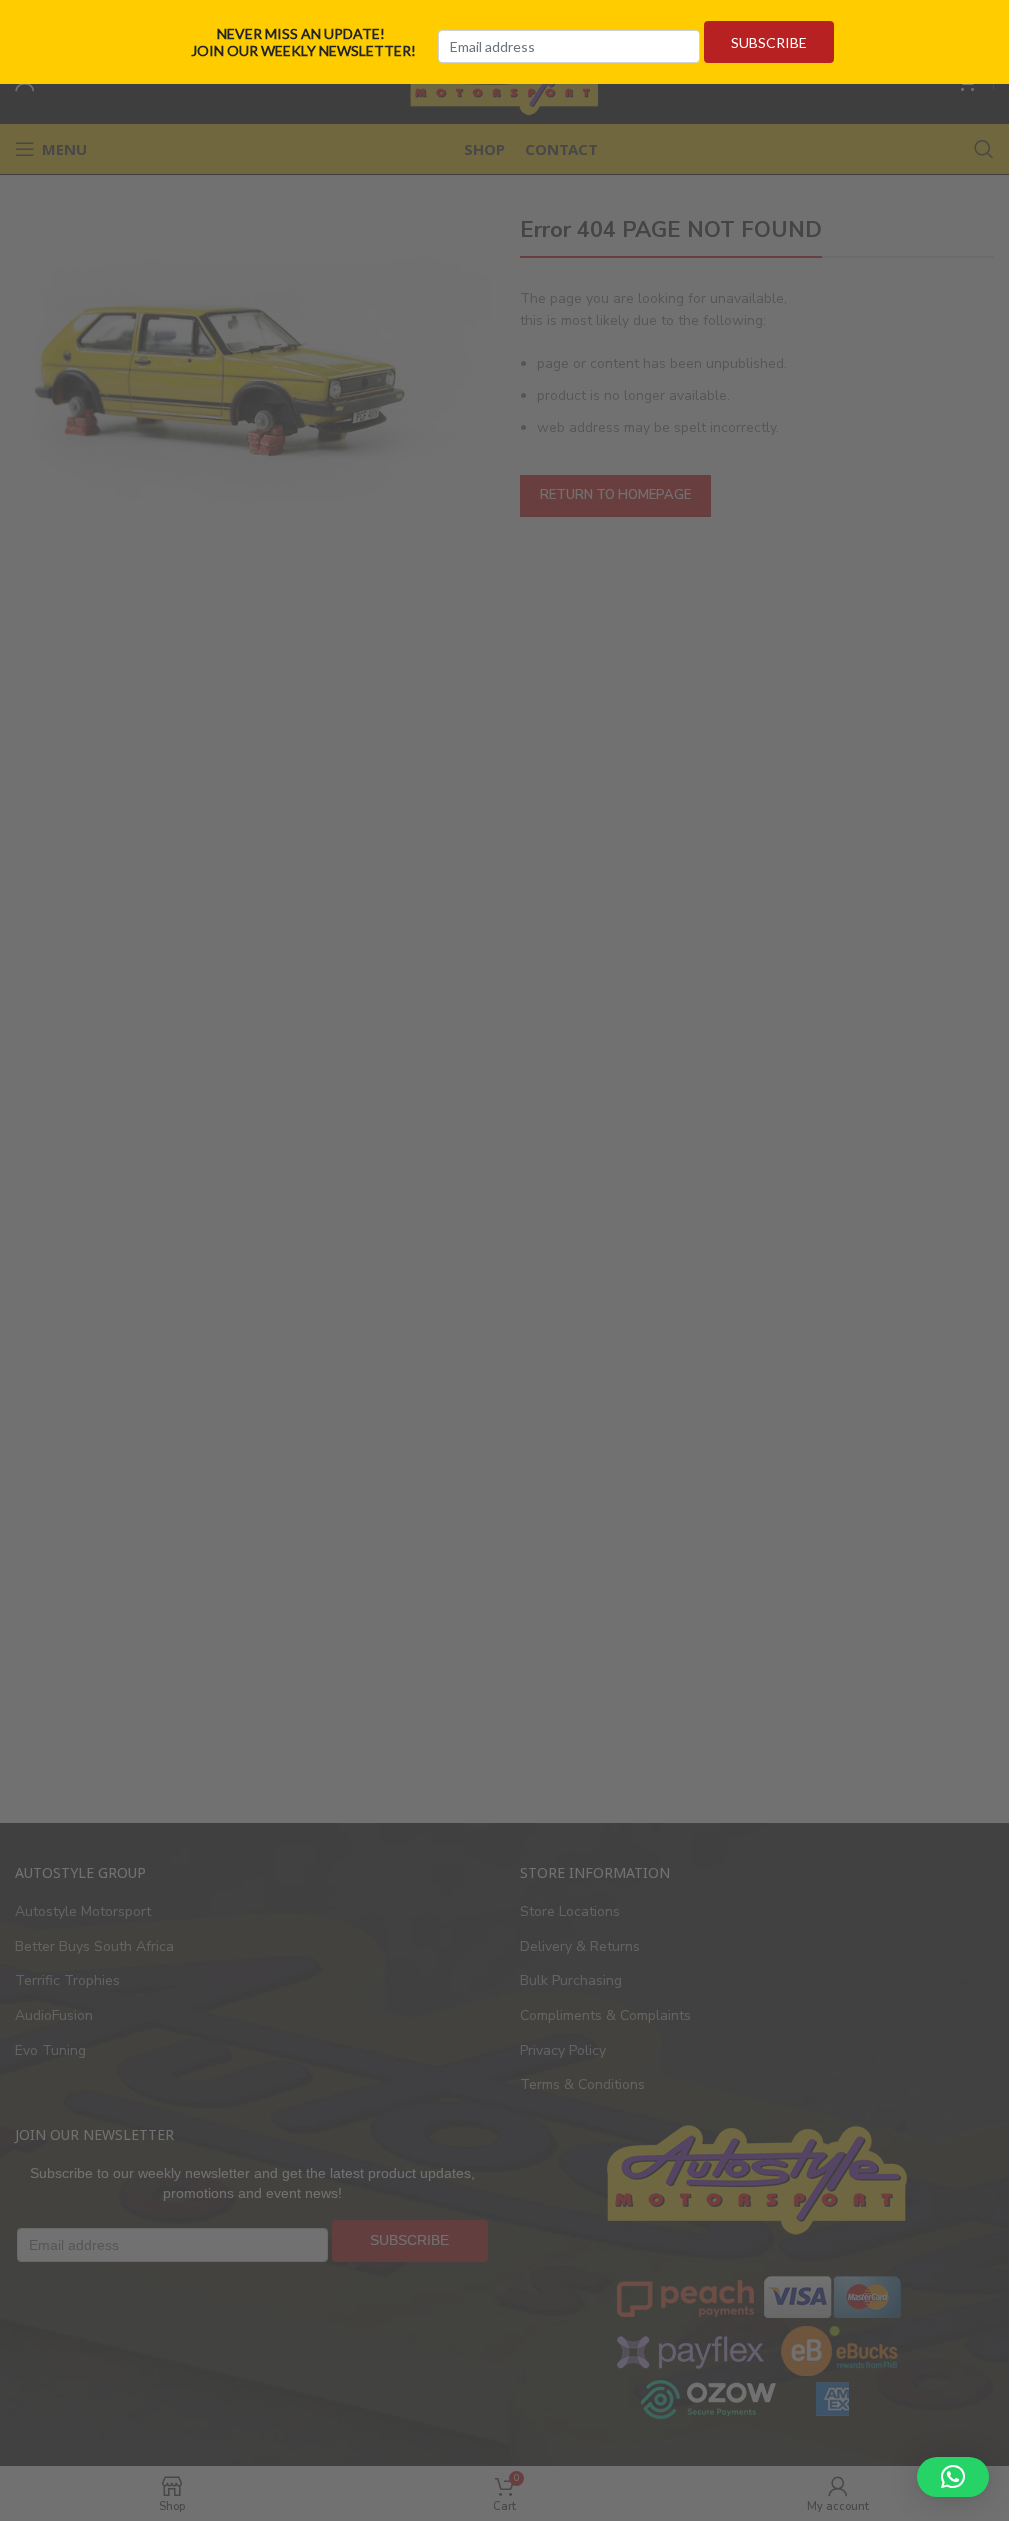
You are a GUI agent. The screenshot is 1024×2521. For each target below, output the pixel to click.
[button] (953, 2477)
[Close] (1002, 23)
